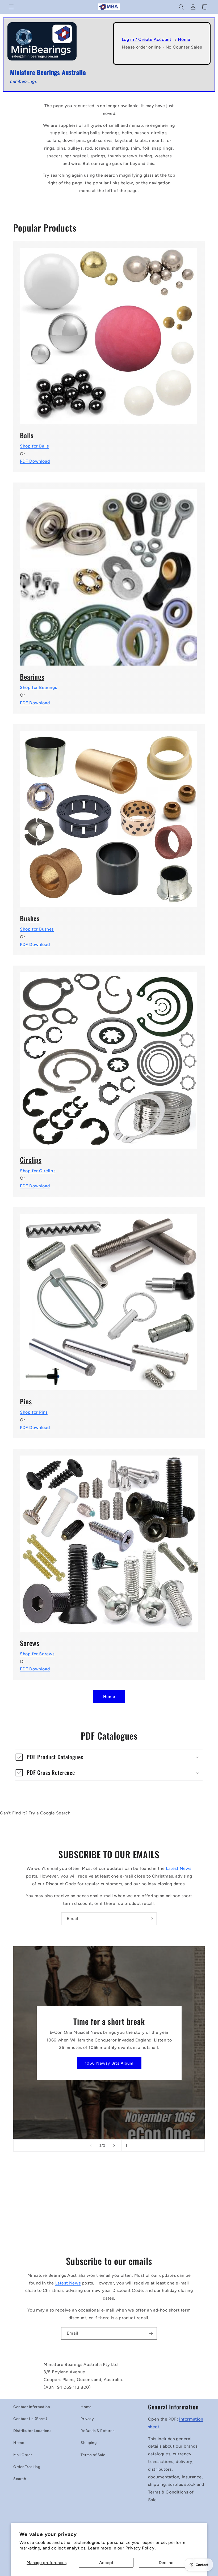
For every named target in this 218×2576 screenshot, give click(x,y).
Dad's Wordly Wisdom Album (109, 2063)
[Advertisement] (109, 2207)
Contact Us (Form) (30, 2419)
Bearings (32, 677)
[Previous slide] (91, 2145)
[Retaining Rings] (109, 1057)
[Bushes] (109, 816)
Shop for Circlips (38, 1171)
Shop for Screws (37, 1654)
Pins (26, 1401)
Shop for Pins (34, 1412)
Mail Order (23, 2455)
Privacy (87, 2419)
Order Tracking (27, 2467)
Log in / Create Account (147, 39)
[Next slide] (114, 2145)
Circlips (31, 1160)
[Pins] (109, 1299)
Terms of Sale (93, 2455)
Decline (166, 2563)
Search (20, 2479)
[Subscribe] (151, 1919)
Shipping (89, 2443)
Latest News (179, 1868)
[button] (11, 7)
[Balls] (109, 333)
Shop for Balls (34, 446)
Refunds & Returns (98, 2431)
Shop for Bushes (37, 929)
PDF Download (35, 461)
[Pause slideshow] (127, 2145)
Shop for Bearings (38, 687)
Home (184, 39)
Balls (27, 435)
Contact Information (32, 2407)
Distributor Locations (32, 2431)
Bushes (30, 918)
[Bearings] (109, 574)
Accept (106, 2563)
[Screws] (109, 1540)
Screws (30, 1643)
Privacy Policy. (141, 2548)
